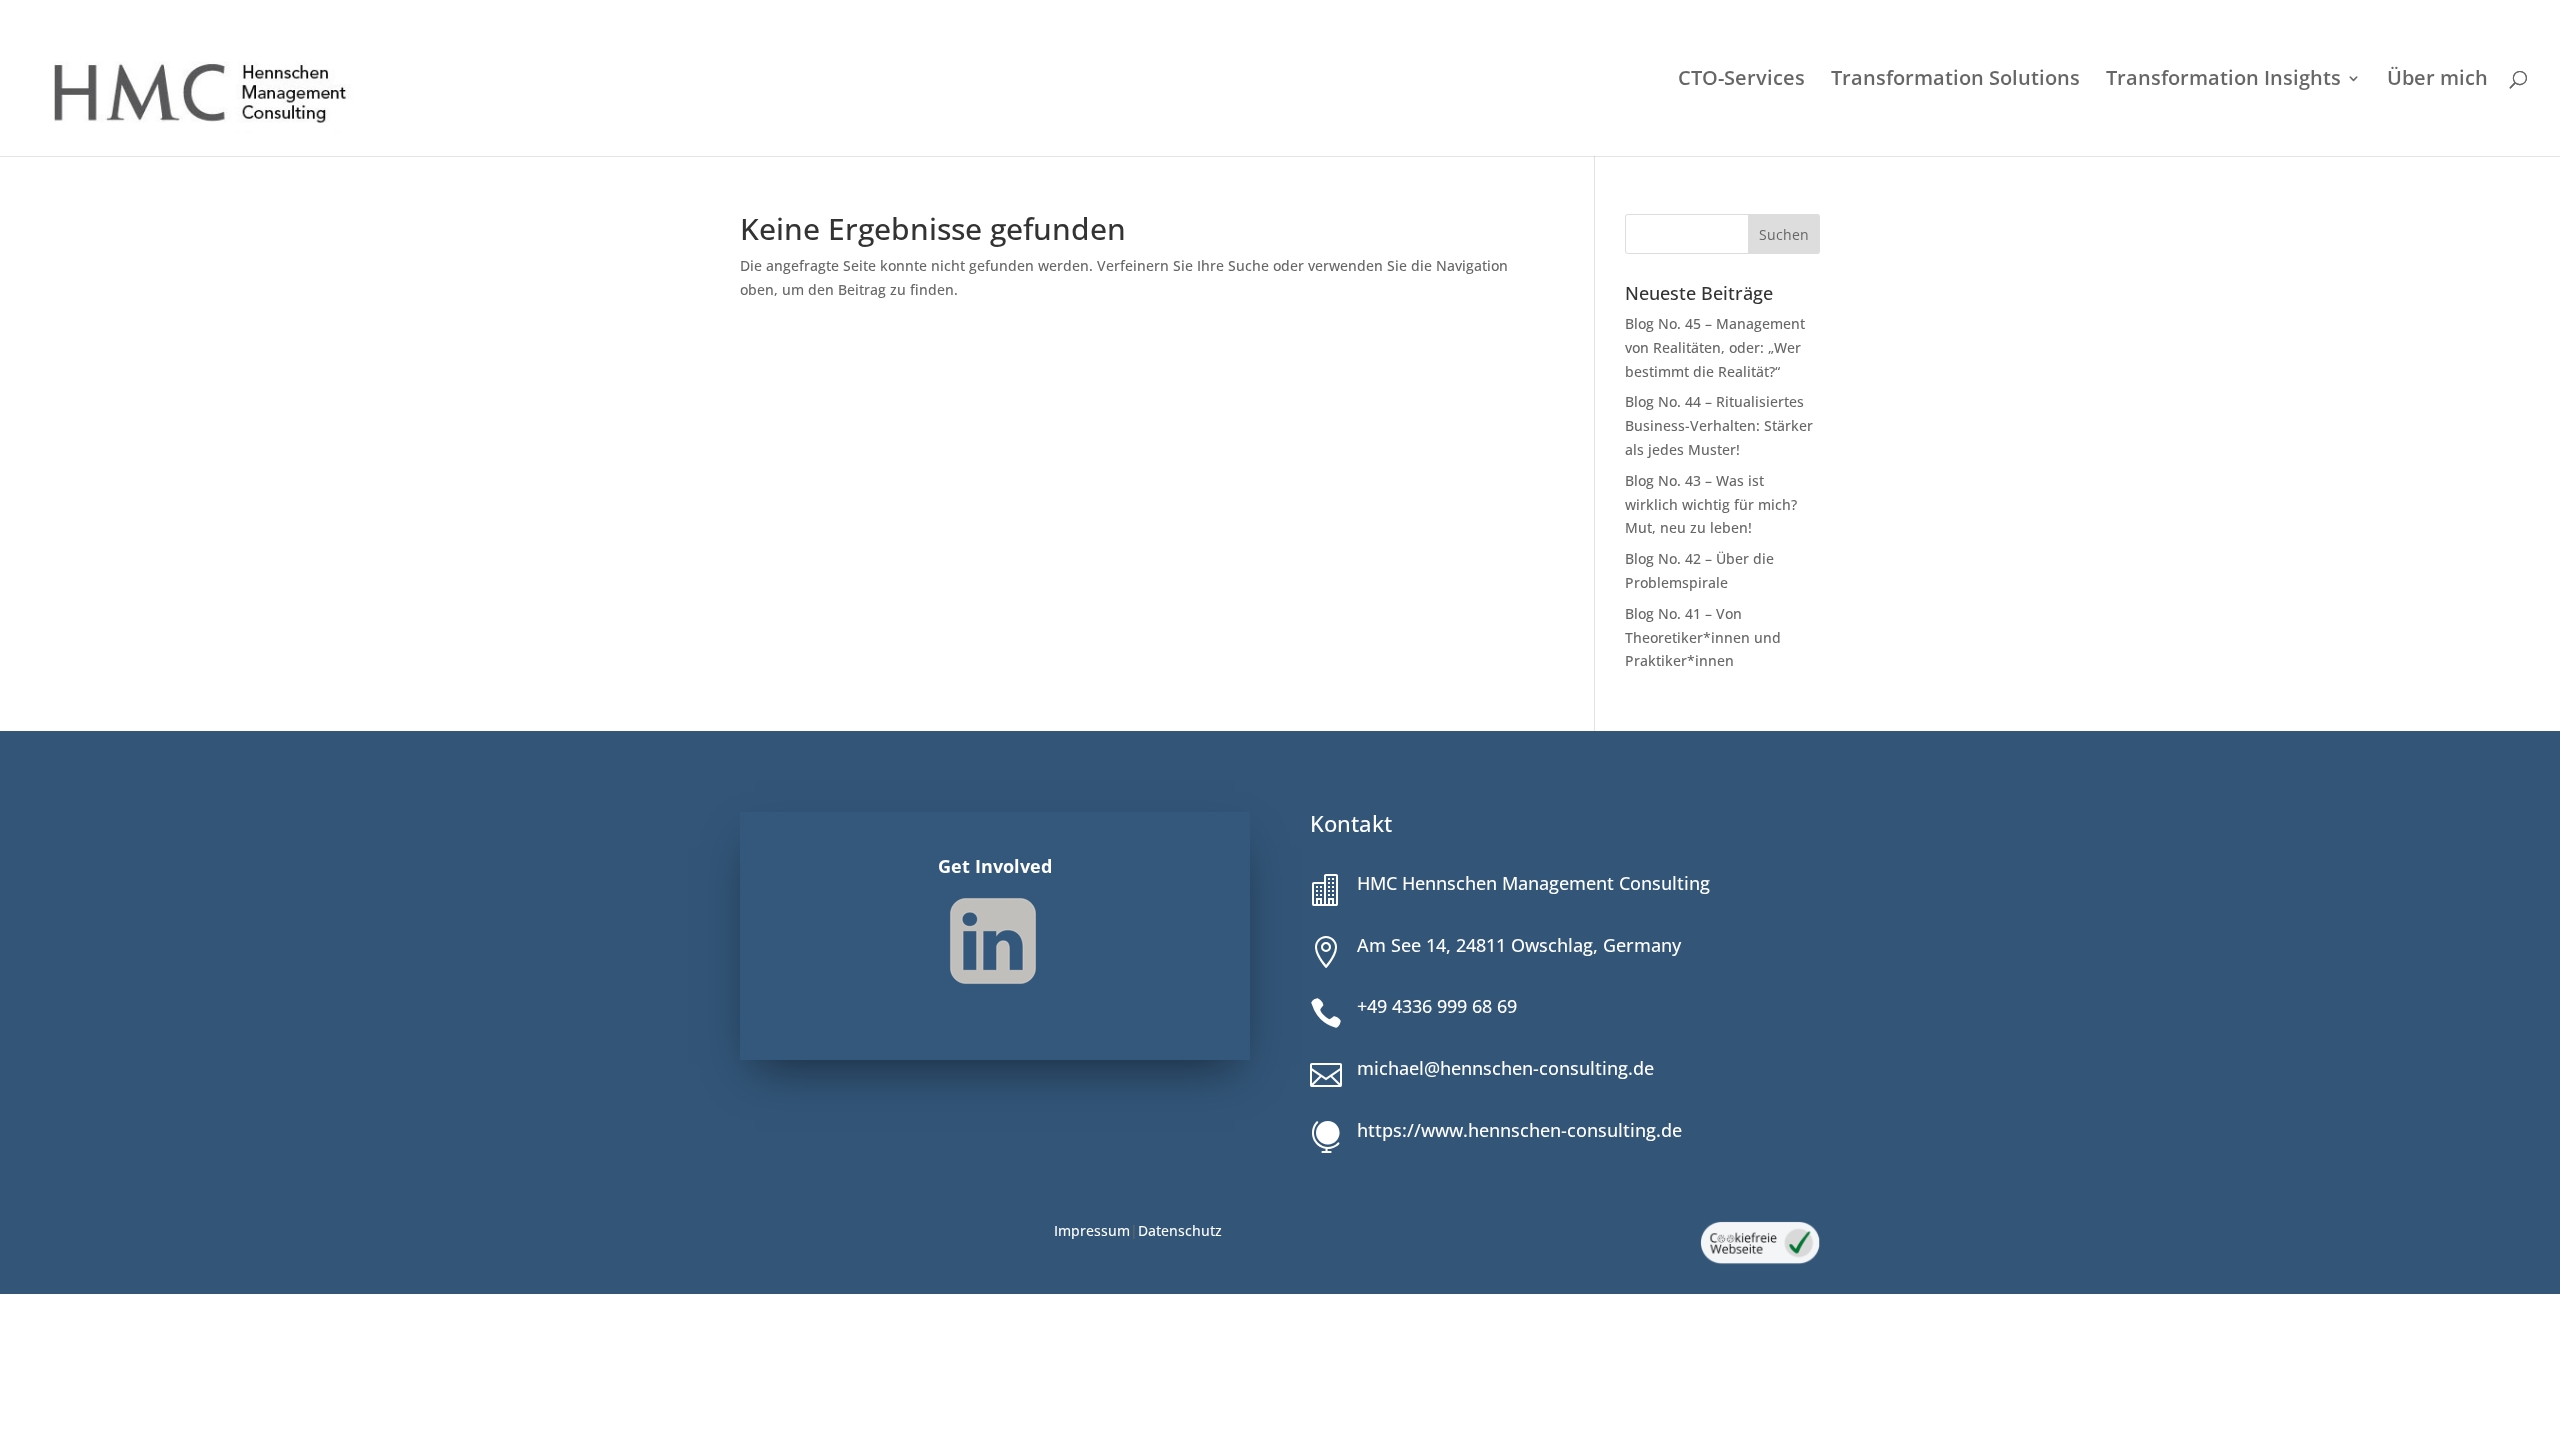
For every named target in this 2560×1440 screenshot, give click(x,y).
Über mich (2437, 81)
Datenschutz (1180, 1230)
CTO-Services (1741, 81)
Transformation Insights (2223, 81)
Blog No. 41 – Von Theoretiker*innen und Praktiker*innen (1703, 637)
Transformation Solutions (1955, 81)
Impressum (1092, 1230)
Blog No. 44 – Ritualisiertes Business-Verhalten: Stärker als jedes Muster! (1719, 425)
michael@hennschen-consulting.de (1505, 1068)
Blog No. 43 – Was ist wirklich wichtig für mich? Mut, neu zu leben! (1711, 504)
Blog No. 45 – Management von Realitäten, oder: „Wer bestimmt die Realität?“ (1715, 347)
